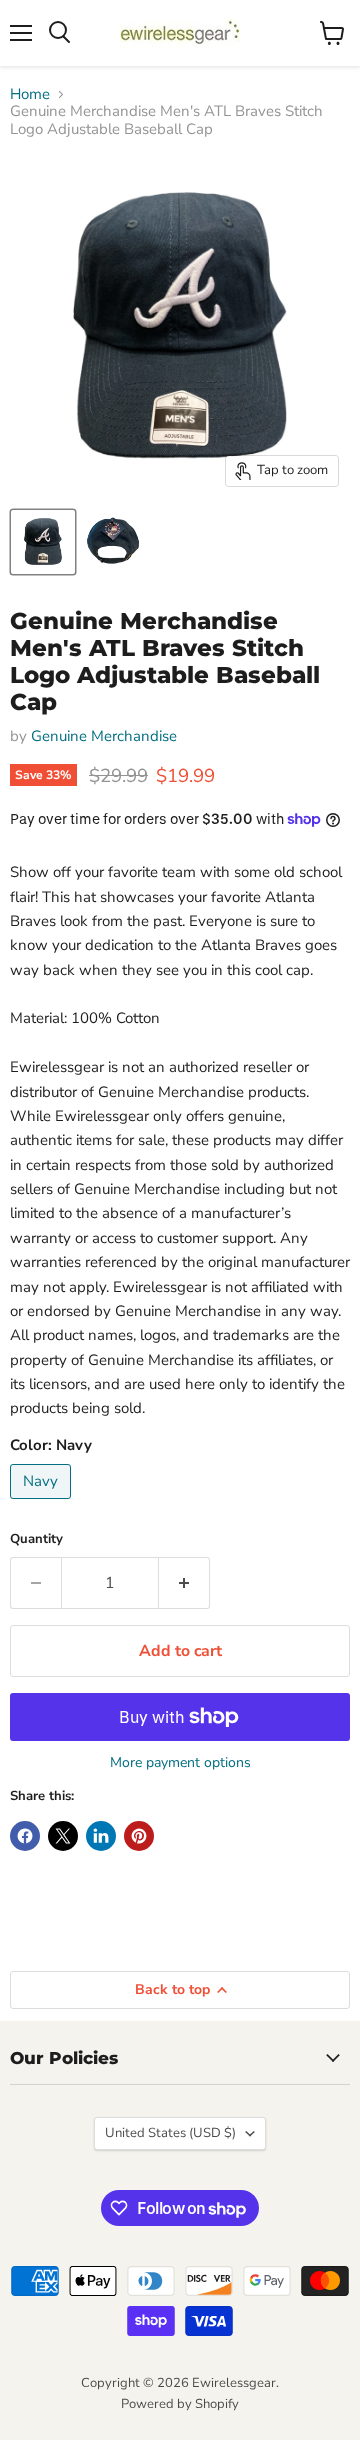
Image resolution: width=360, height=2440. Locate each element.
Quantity (36, 1539)
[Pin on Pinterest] (139, 1836)
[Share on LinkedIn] (101, 1836)
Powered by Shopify (180, 2404)
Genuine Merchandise (104, 736)
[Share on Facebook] (25, 1836)
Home (30, 94)
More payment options (180, 1763)
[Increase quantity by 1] (184, 1583)
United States (170, 2133)
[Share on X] (63, 1836)
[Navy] (43, 1504)
